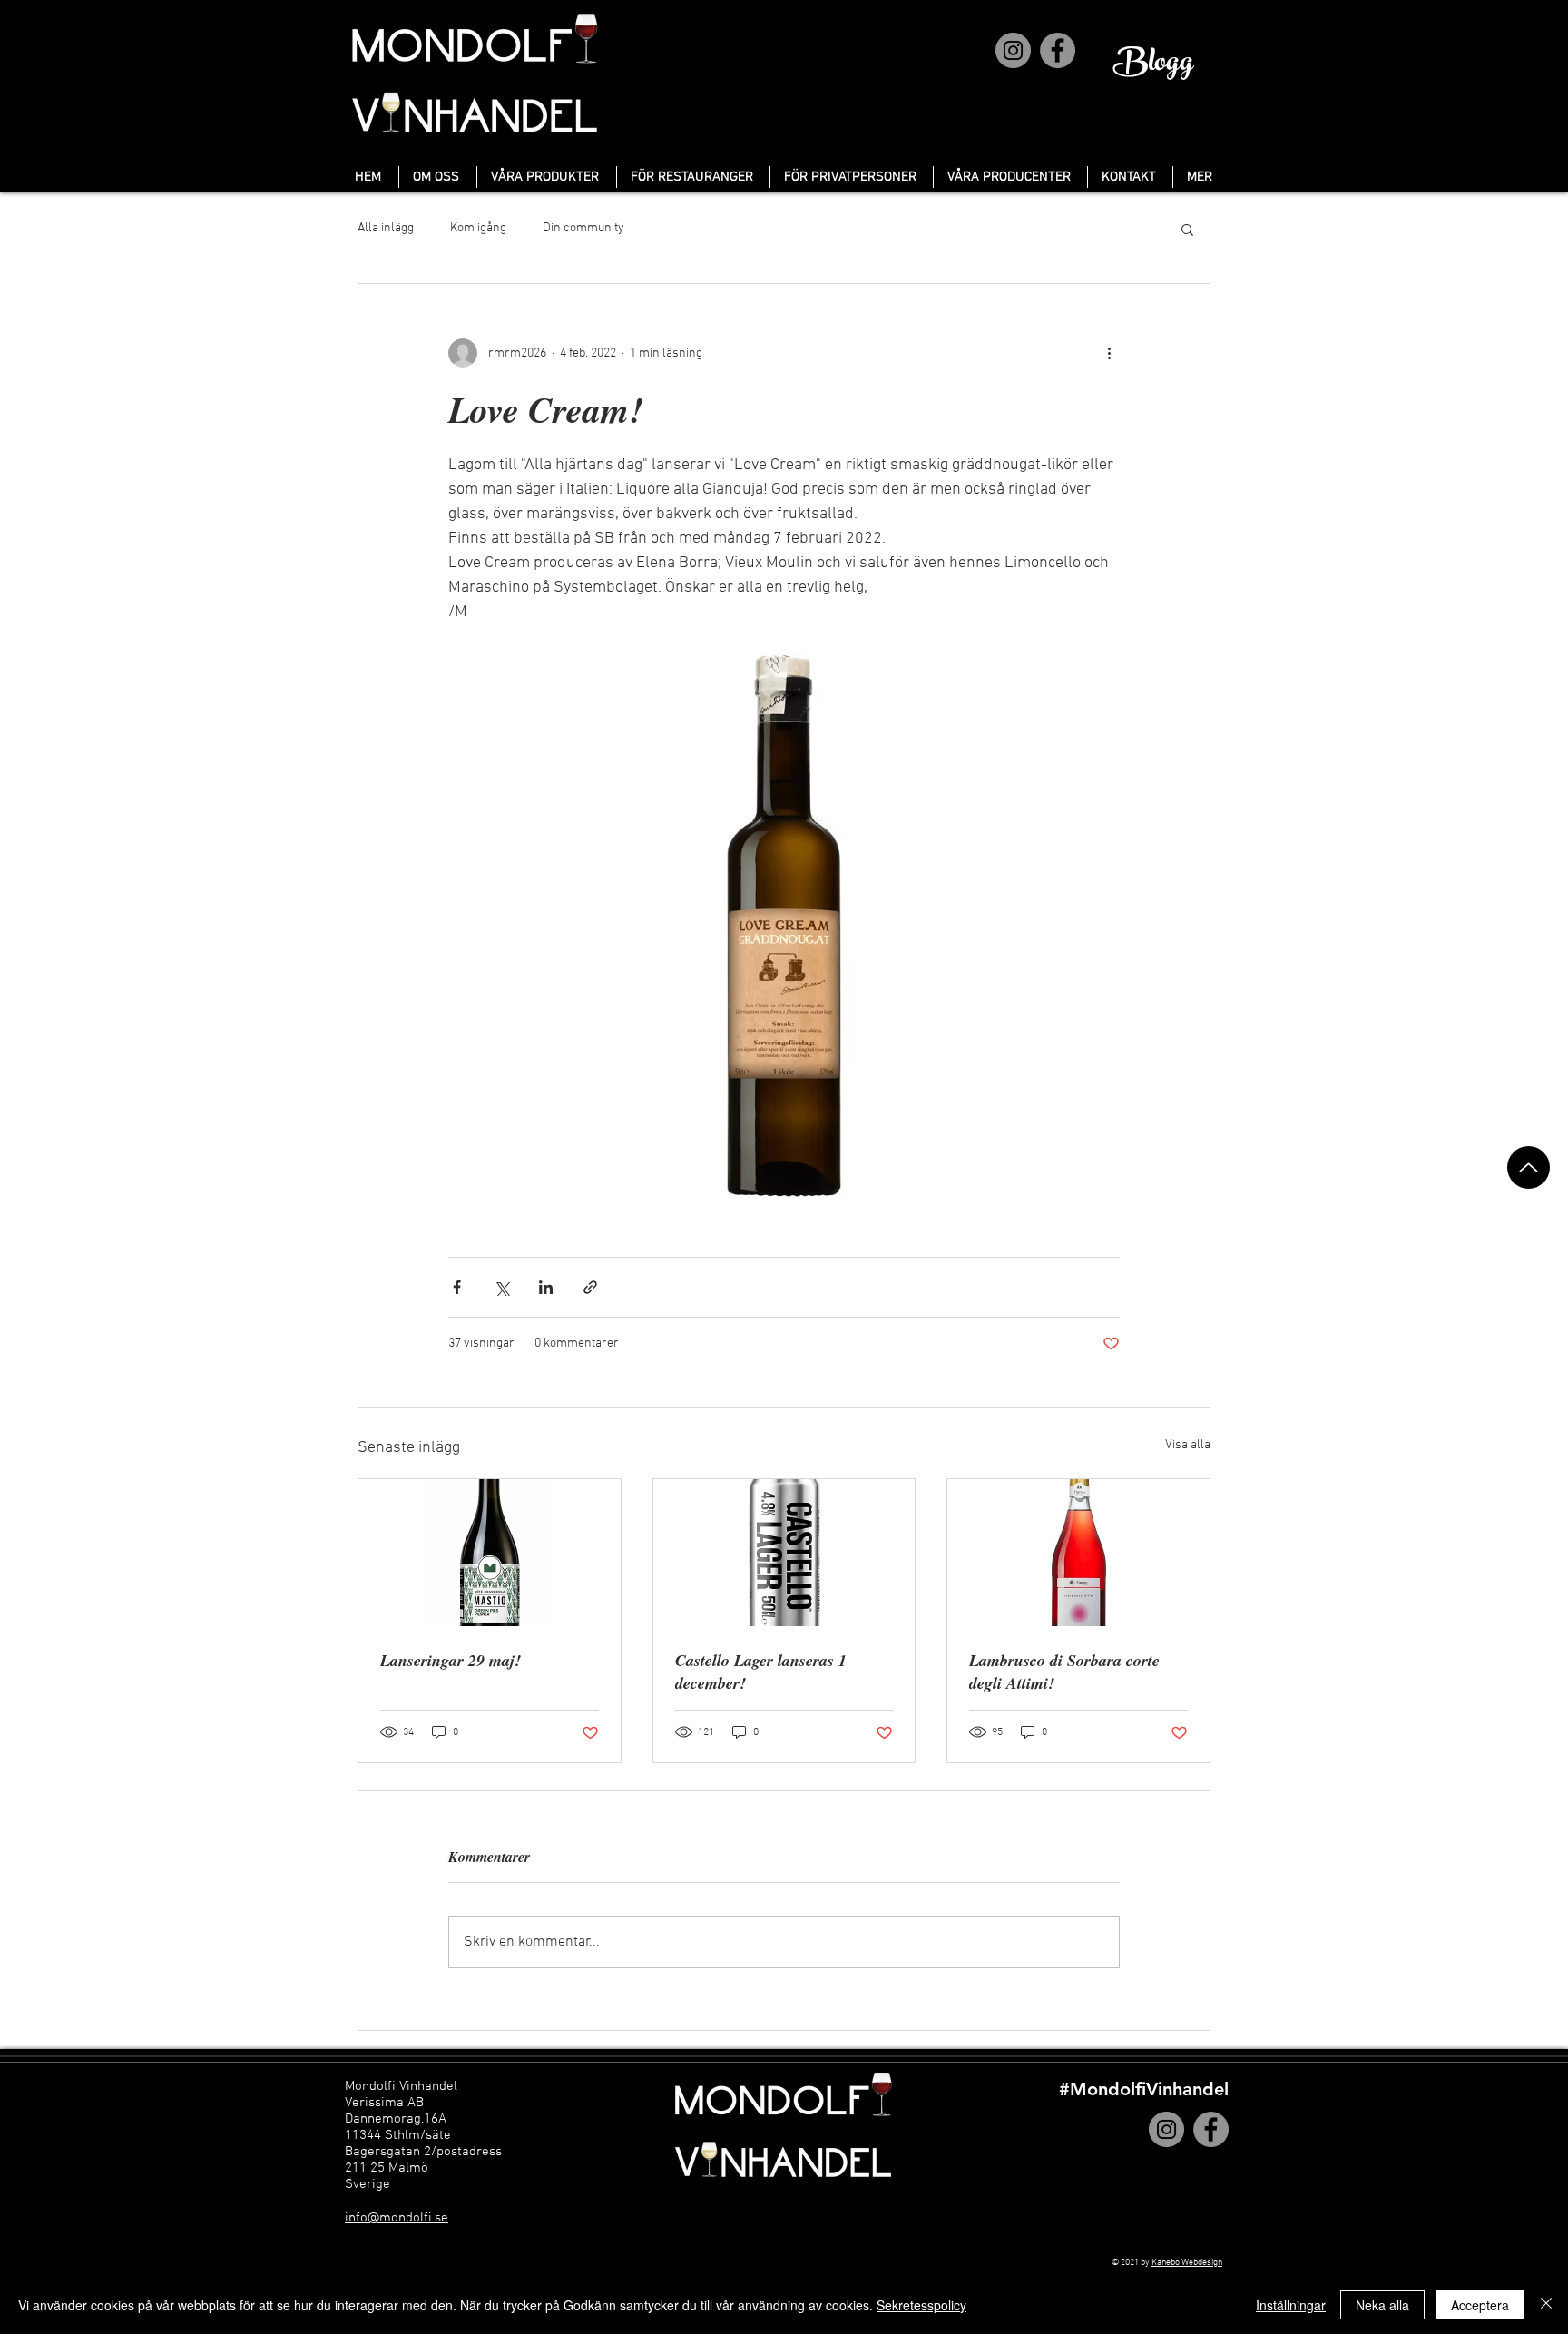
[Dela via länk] (590, 1287)
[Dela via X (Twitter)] (501, 1287)
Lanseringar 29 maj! (451, 1660)
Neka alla (1382, 2305)
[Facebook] (1058, 50)
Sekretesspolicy (921, 2305)
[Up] (1529, 1167)
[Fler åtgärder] (1109, 353)
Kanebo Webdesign (1187, 2263)
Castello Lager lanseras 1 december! (761, 1672)
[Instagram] (1013, 50)
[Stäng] (1546, 2305)
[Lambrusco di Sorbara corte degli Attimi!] (1078, 1553)
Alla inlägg (386, 228)
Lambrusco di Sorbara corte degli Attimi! (1064, 1672)
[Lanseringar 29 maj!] (490, 1553)
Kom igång (478, 228)
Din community (583, 228)
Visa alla (1188, 1445)
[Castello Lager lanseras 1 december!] (784, 1553)
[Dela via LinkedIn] (546, 1287)
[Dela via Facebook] (457, 1287)
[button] (1187, 229)
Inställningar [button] (1291, 2305)
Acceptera (1480, 2305)
